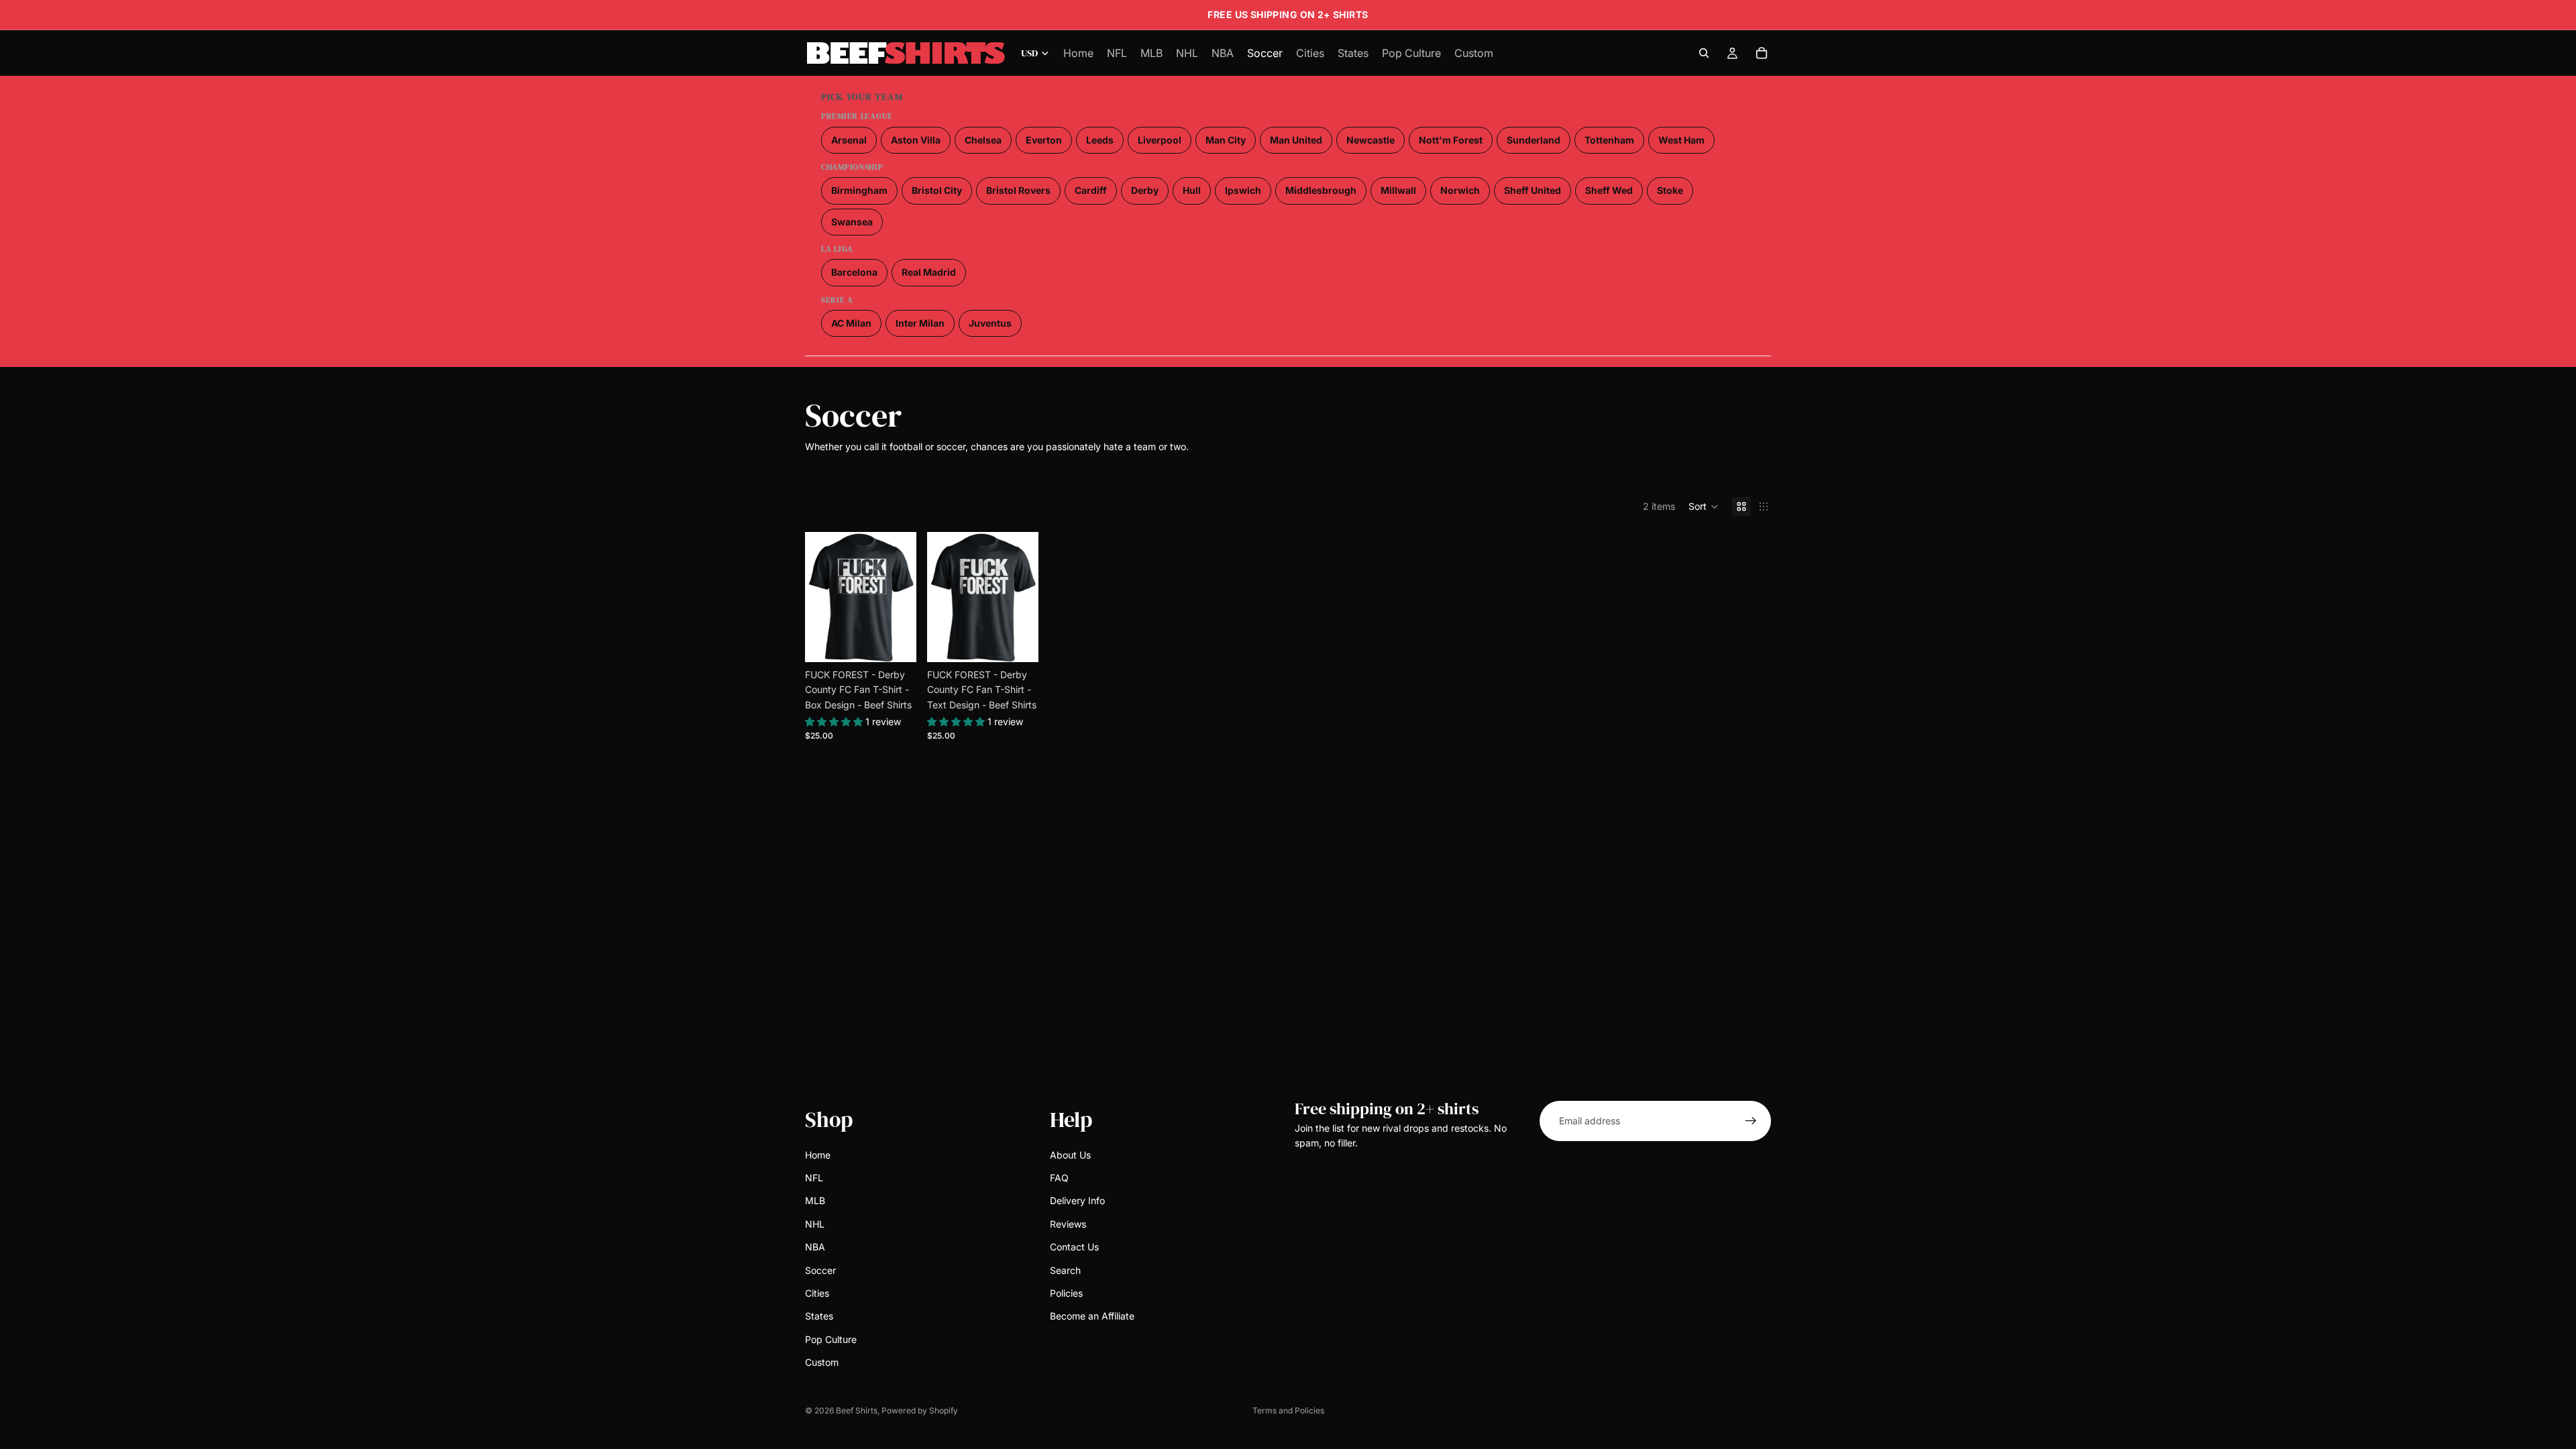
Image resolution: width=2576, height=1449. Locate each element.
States (819, 1317)
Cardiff (1091, 190)
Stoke (1670, 190)
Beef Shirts (857, 1410)
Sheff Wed (1609, 190)
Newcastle (1371, 140)
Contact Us (1074, 1247)
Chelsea (983, 140)
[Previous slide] (820, 597)
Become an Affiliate (1092, 1317)
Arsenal (849, 140)
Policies (1066, 1293)
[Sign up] (1751, 1121)
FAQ (1059, 1178)
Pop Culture (831, 1339)
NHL (815, 1224)
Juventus (990, 323)
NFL (814, 1178)
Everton (1044, 140)
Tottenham (1609, 140)
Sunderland (1534, 140)
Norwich (1460, 190)
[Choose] (896, 641)
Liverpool (1160, 140)
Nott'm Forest (1451, 140)
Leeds (1100, 140)
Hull (1192, 190)
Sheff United (1533, 190)
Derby (1145, 190)
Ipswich (1243, 190)
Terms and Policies (1288, 1410)
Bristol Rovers (1018, 190)
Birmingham (859, 190)
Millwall (1398, 190)
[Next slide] (902, 597)
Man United (1296, 140)
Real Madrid (929, 272)
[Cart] (1762, 53)
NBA (815, 1247)
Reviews (1068, 1224)
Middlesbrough (1321, 190)
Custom (822, 1362)
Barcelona (854, 272)
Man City (1226, 140)
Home (818, 1155)
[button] (1704, 506)
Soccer (820, 1270)
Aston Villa (916, 140)
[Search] (1704, 53)
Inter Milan (920, 323)
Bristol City (937, 190)
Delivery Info (1077, 1201)
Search (1065, 1270)
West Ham (1681, 140)
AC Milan (851, 323)
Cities (817, 1293)
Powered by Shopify (920, 1410)
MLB (815, 1201)
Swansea (852, 222)
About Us (1070, 1155)
